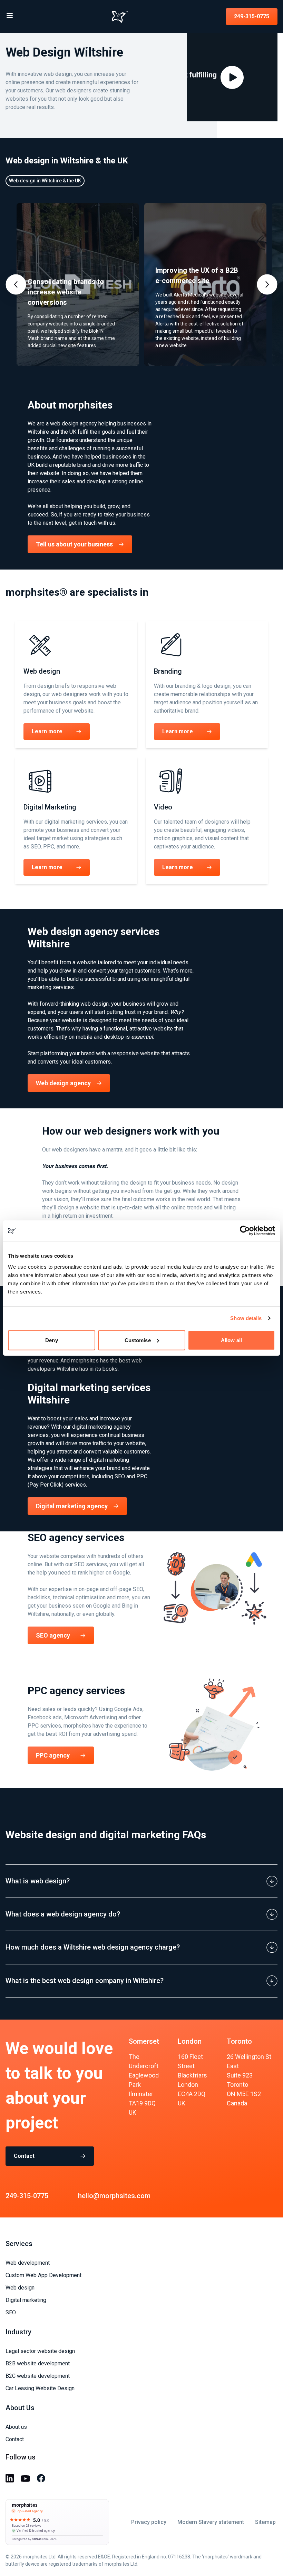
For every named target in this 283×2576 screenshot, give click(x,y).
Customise (138, 1340)
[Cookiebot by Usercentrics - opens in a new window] (245, 1231)
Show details (246, 1318)
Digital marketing (26, 2300)
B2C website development (38, 2376)
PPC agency (53, 1755)
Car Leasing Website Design (40, 2388)
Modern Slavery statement (211, 2522)
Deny (51, 1340)
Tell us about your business (74, 544)
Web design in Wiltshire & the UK (45, 181)
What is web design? (38, 1881)
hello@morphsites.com (114, 2196)
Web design (20, 2288)
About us (16, 2427)
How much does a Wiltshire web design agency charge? (93, 1947)
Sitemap (265, 2522)
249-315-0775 (252, 16)
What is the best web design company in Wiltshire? (85, 1981)
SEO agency (53, 1635)
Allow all (231, 1340)
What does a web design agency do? (63, 1914)
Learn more (47, 731)
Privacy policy (149, 2522)
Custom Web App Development (43, 2275)
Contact (24, 2156)
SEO (11, 2312)
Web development (28, 2263)
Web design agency (63, 1083)
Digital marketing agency (72, 1506)
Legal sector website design (40, 2351)
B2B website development (38, 2363)
